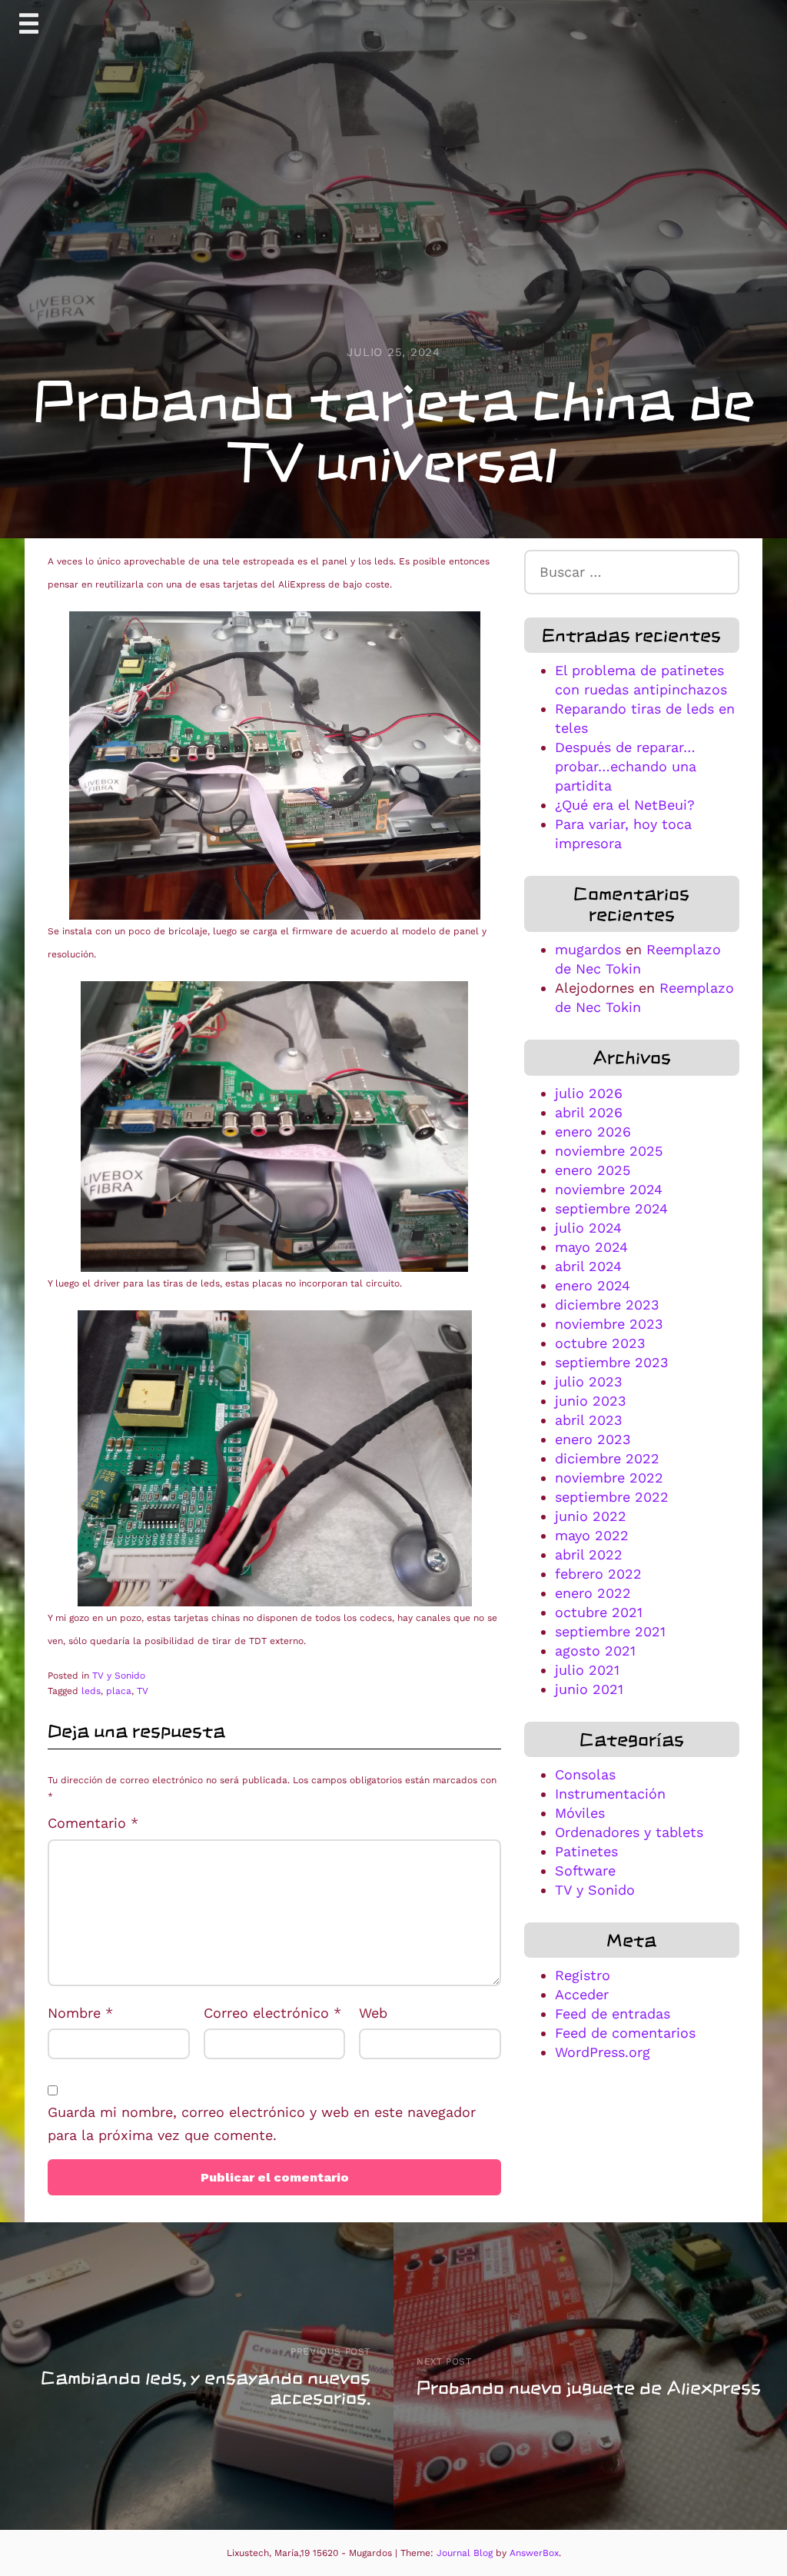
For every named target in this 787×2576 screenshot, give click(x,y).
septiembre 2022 (612, 1497)
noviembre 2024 (609, 1189)
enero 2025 (593, 1170)
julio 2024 (588, 1228)
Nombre (80, 2013)
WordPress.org (603, 2052)
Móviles (580, 1813)
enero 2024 (593, 1285)
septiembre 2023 (612, 1362)
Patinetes (586, 1851)
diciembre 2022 (607, 1458)
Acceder (582, 1994)
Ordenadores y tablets (629, 1832)
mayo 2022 (592, 1535)
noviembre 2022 (609, 1478)
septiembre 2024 (611, 1208)
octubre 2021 (599, 1612)
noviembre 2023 (609, 1324)
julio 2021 (587, 1670)
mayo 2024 (591, 1247)
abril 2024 (588, 1266)
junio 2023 (591, 1401)
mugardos (588, 949)
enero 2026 (593, 1132)
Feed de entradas (613, 2014)
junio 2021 (589, 1689)
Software (585, 1870)
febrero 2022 (598, 1574)
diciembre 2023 (607, 1305)
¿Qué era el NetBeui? (625, 805)
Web (373, 2013)
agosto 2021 (595, 1651)
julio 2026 (589, 1093)
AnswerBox (534, 2553)
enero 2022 (593, 1593)
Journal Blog (466, 2553)
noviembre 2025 (609, 1151)
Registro (583, 1975)
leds (91, 1691)
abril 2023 (589, 1420)
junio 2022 (591, 1516)
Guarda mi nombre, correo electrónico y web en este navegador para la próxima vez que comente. (262, 2124)
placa (119, 1691)
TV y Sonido (119, 1676)
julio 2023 (589, 1381)
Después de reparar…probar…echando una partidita (626, 766)
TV (143, 1691)
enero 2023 (593, 1439)
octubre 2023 (600, 1343)
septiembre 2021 (610, 1631)
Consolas (585, 1774)
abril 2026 (589, 1112)
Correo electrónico (272, 2013)
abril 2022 (589, 1554)
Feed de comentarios (625, 2033)
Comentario (93, 1823)
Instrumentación (610, 1794)
